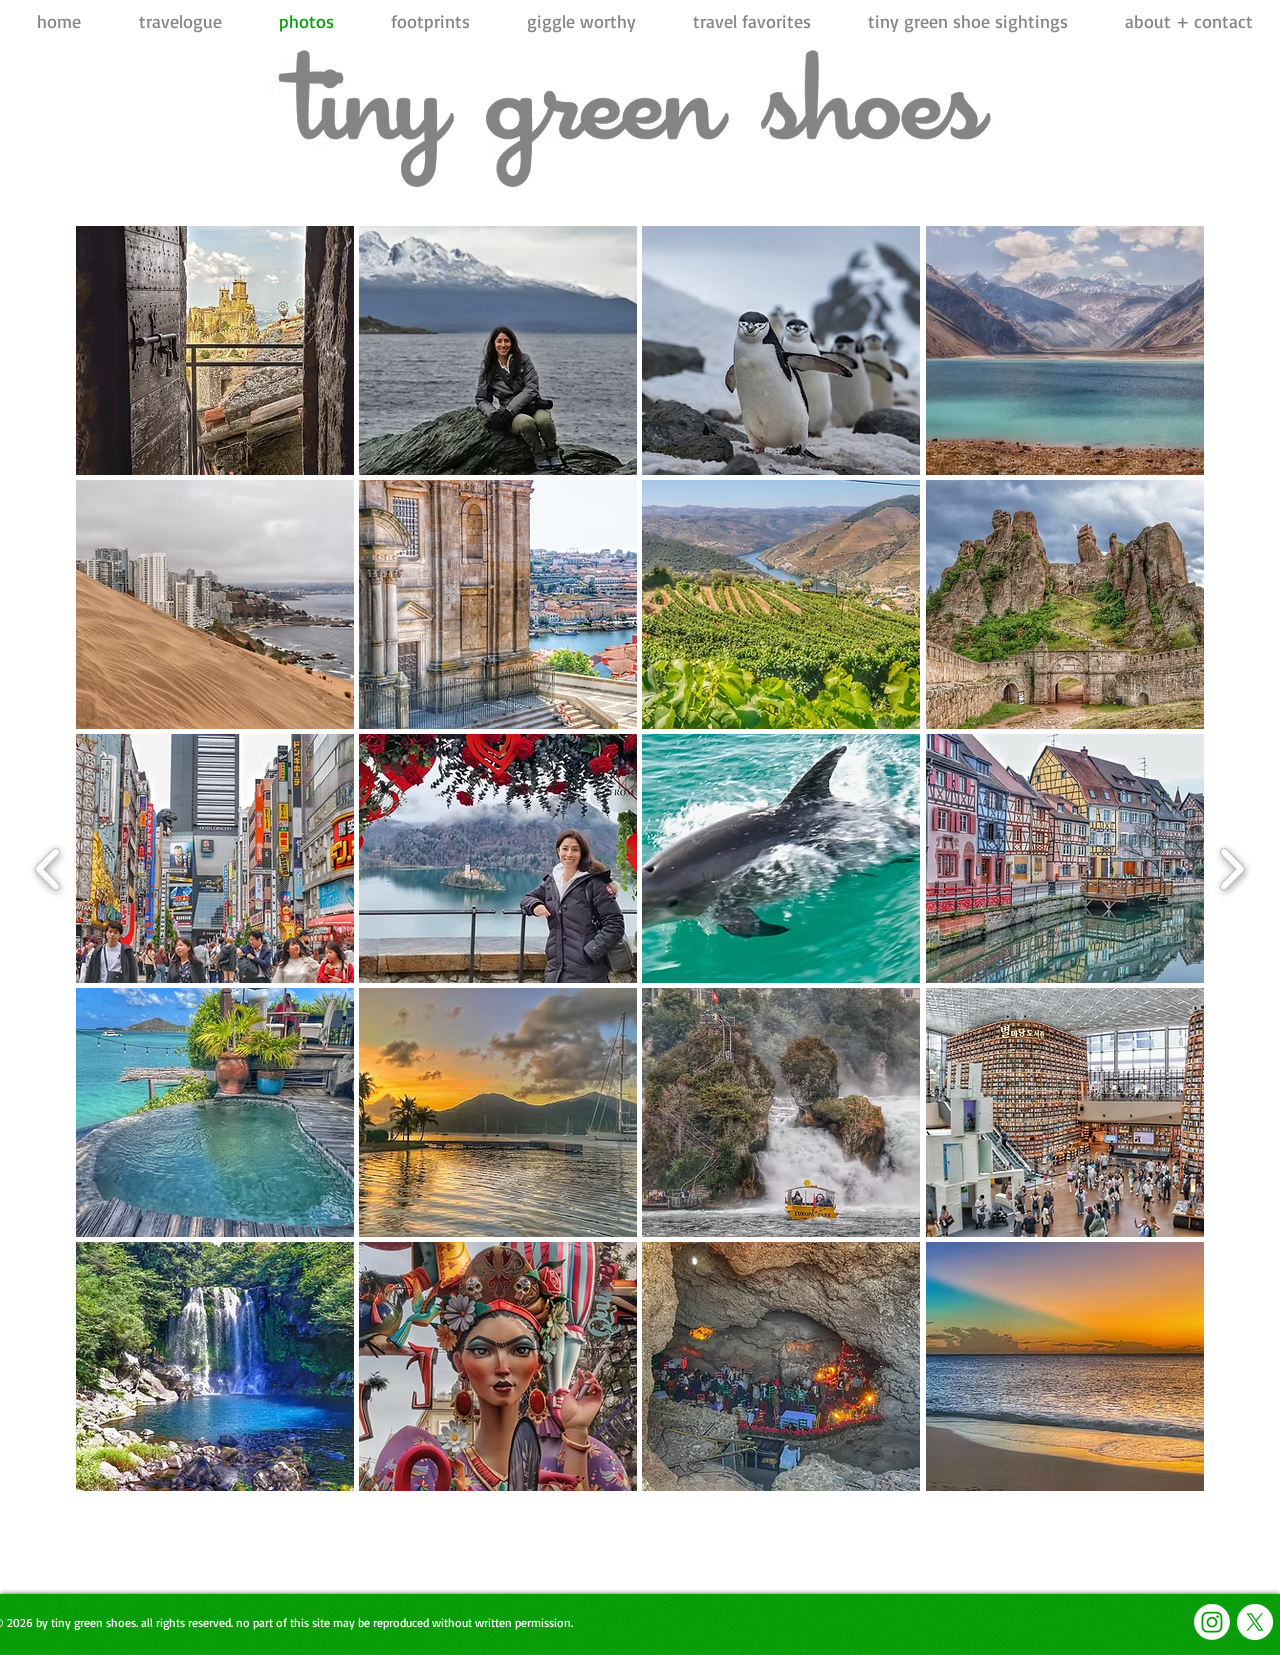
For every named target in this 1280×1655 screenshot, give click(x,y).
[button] (215, 350)
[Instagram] (1212, 1622)
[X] (1255, 1622)
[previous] (48, 866)
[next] (1231, 866)
